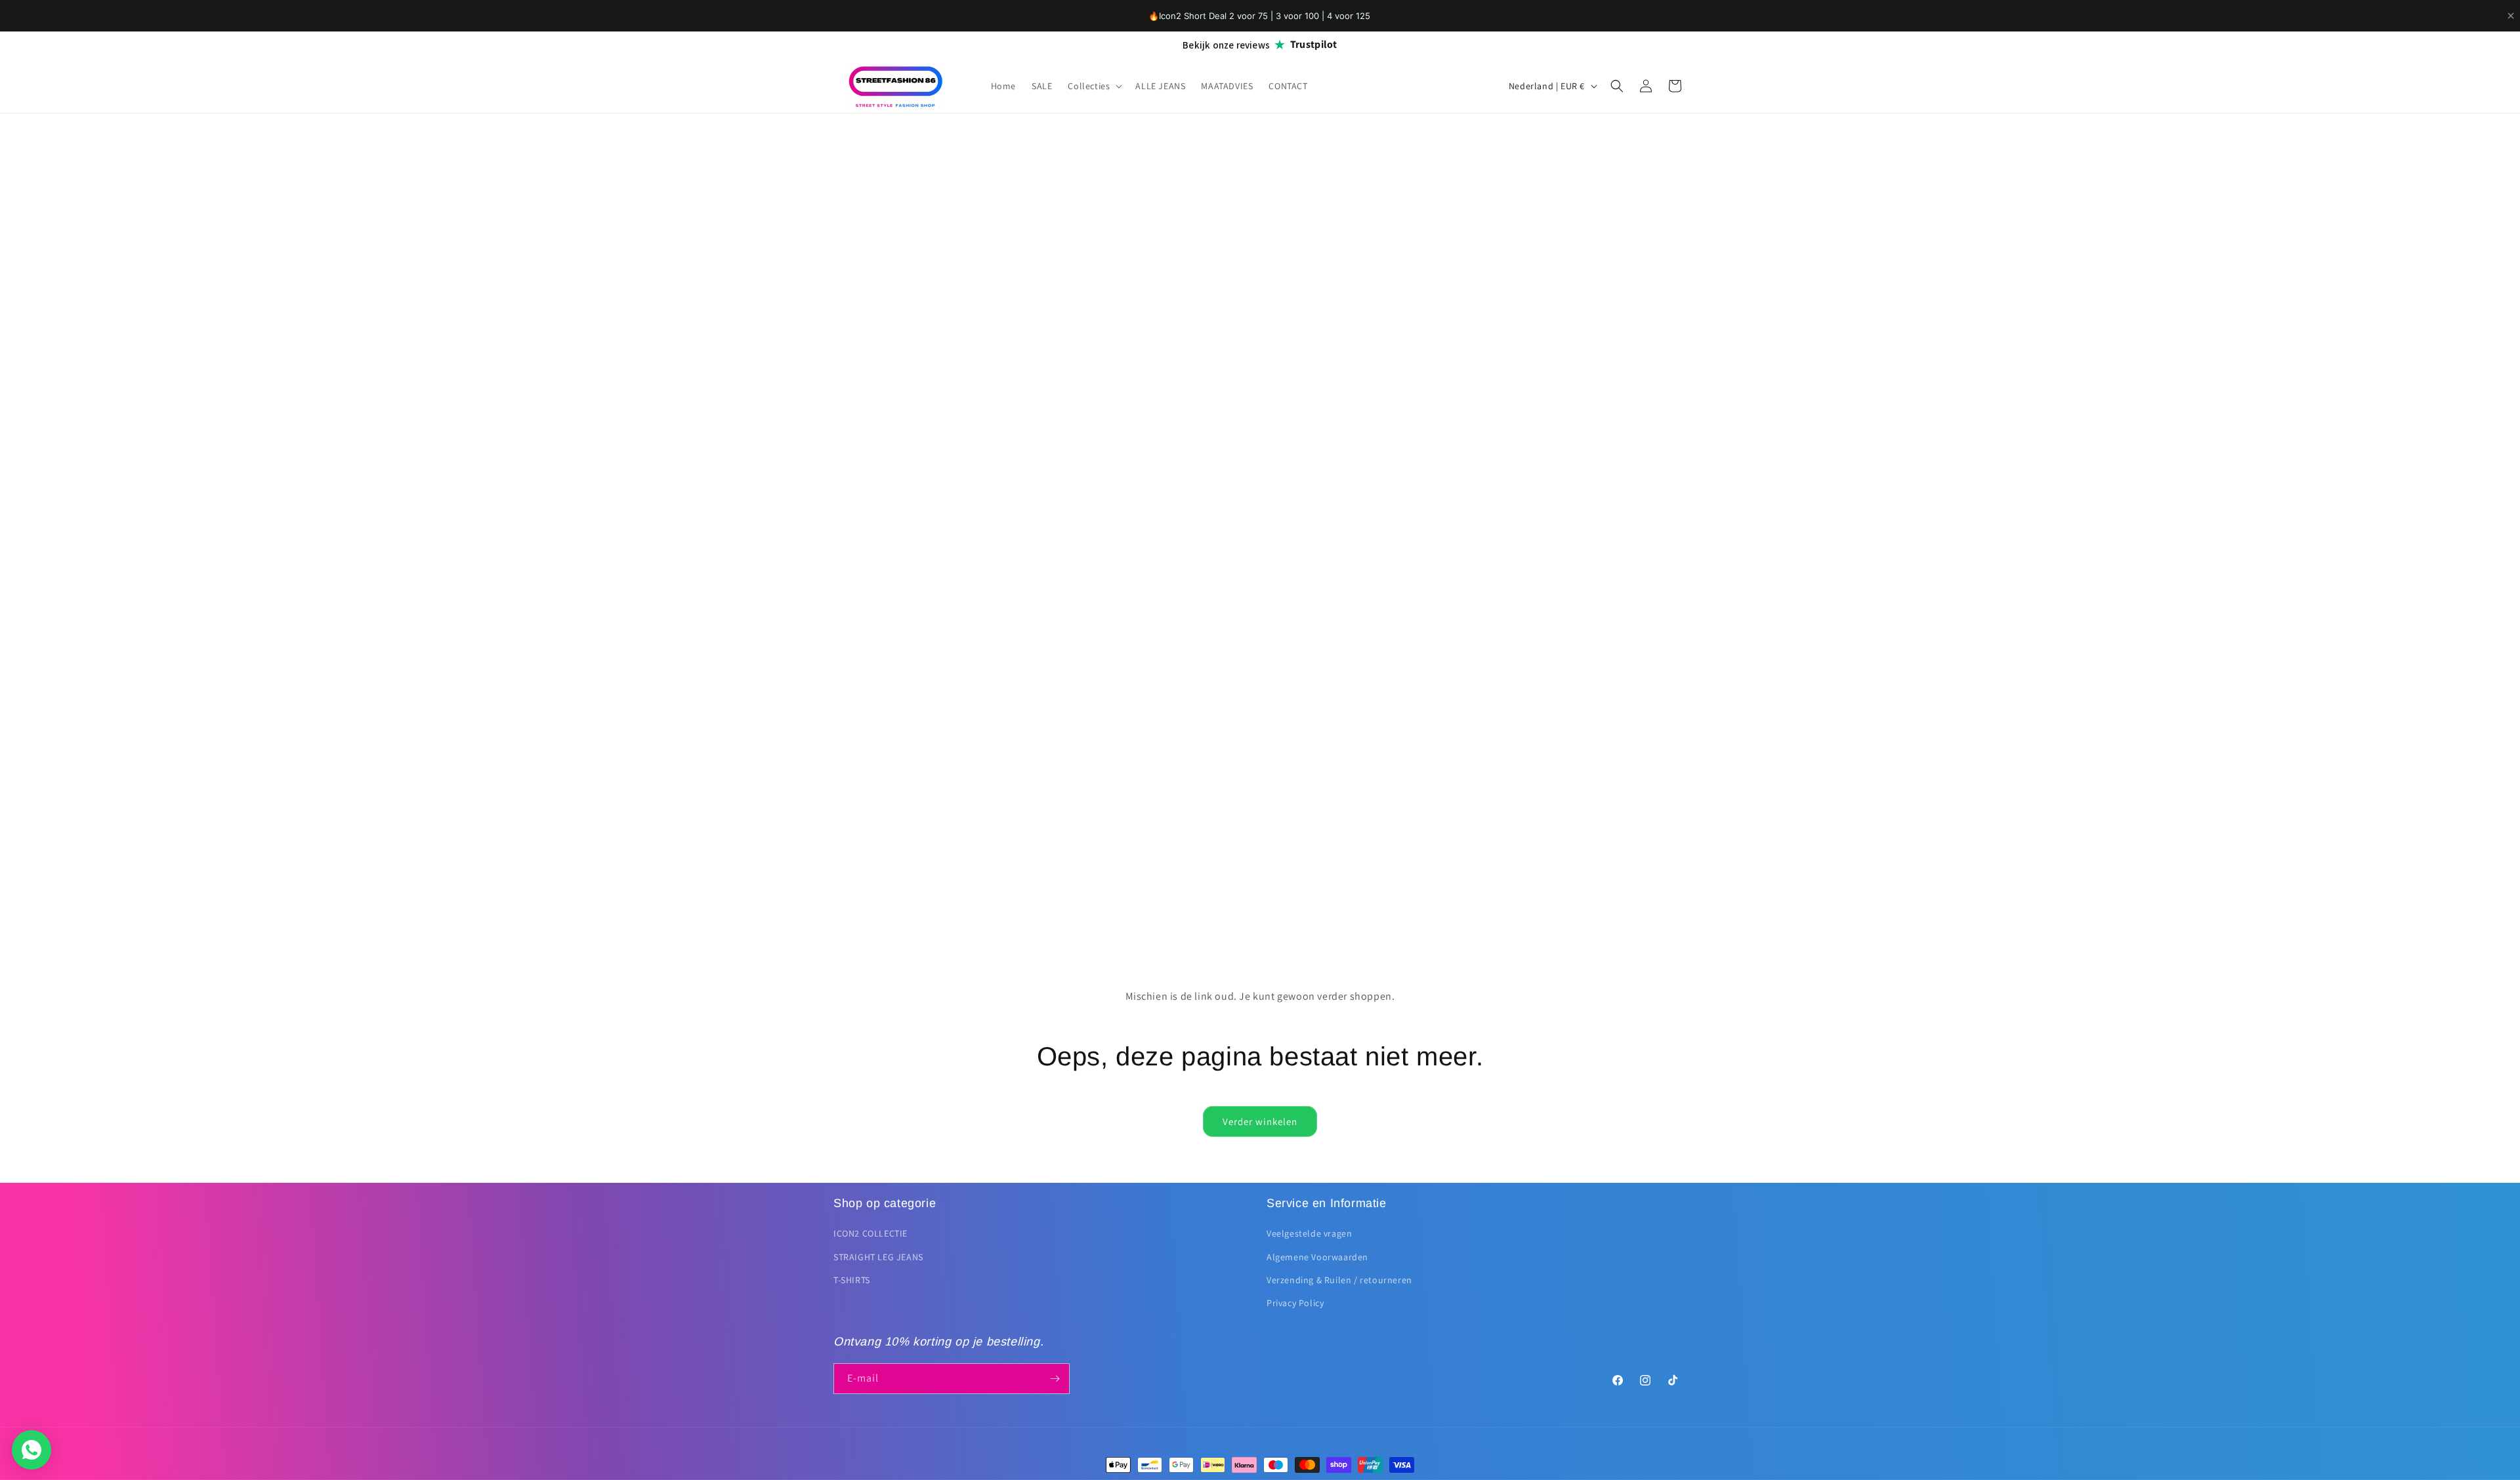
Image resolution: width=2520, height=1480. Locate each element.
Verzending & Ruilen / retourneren (1339, 1280)
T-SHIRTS (852, 1280)
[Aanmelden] (1055, 1379)
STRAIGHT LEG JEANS (878, 1257)
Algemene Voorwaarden (1317, 1257)
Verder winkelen (1260, 1121)
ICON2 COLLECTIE (871, 1233)
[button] (1094, 86)
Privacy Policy (1295, 1303)
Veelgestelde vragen (1309, 1233)
